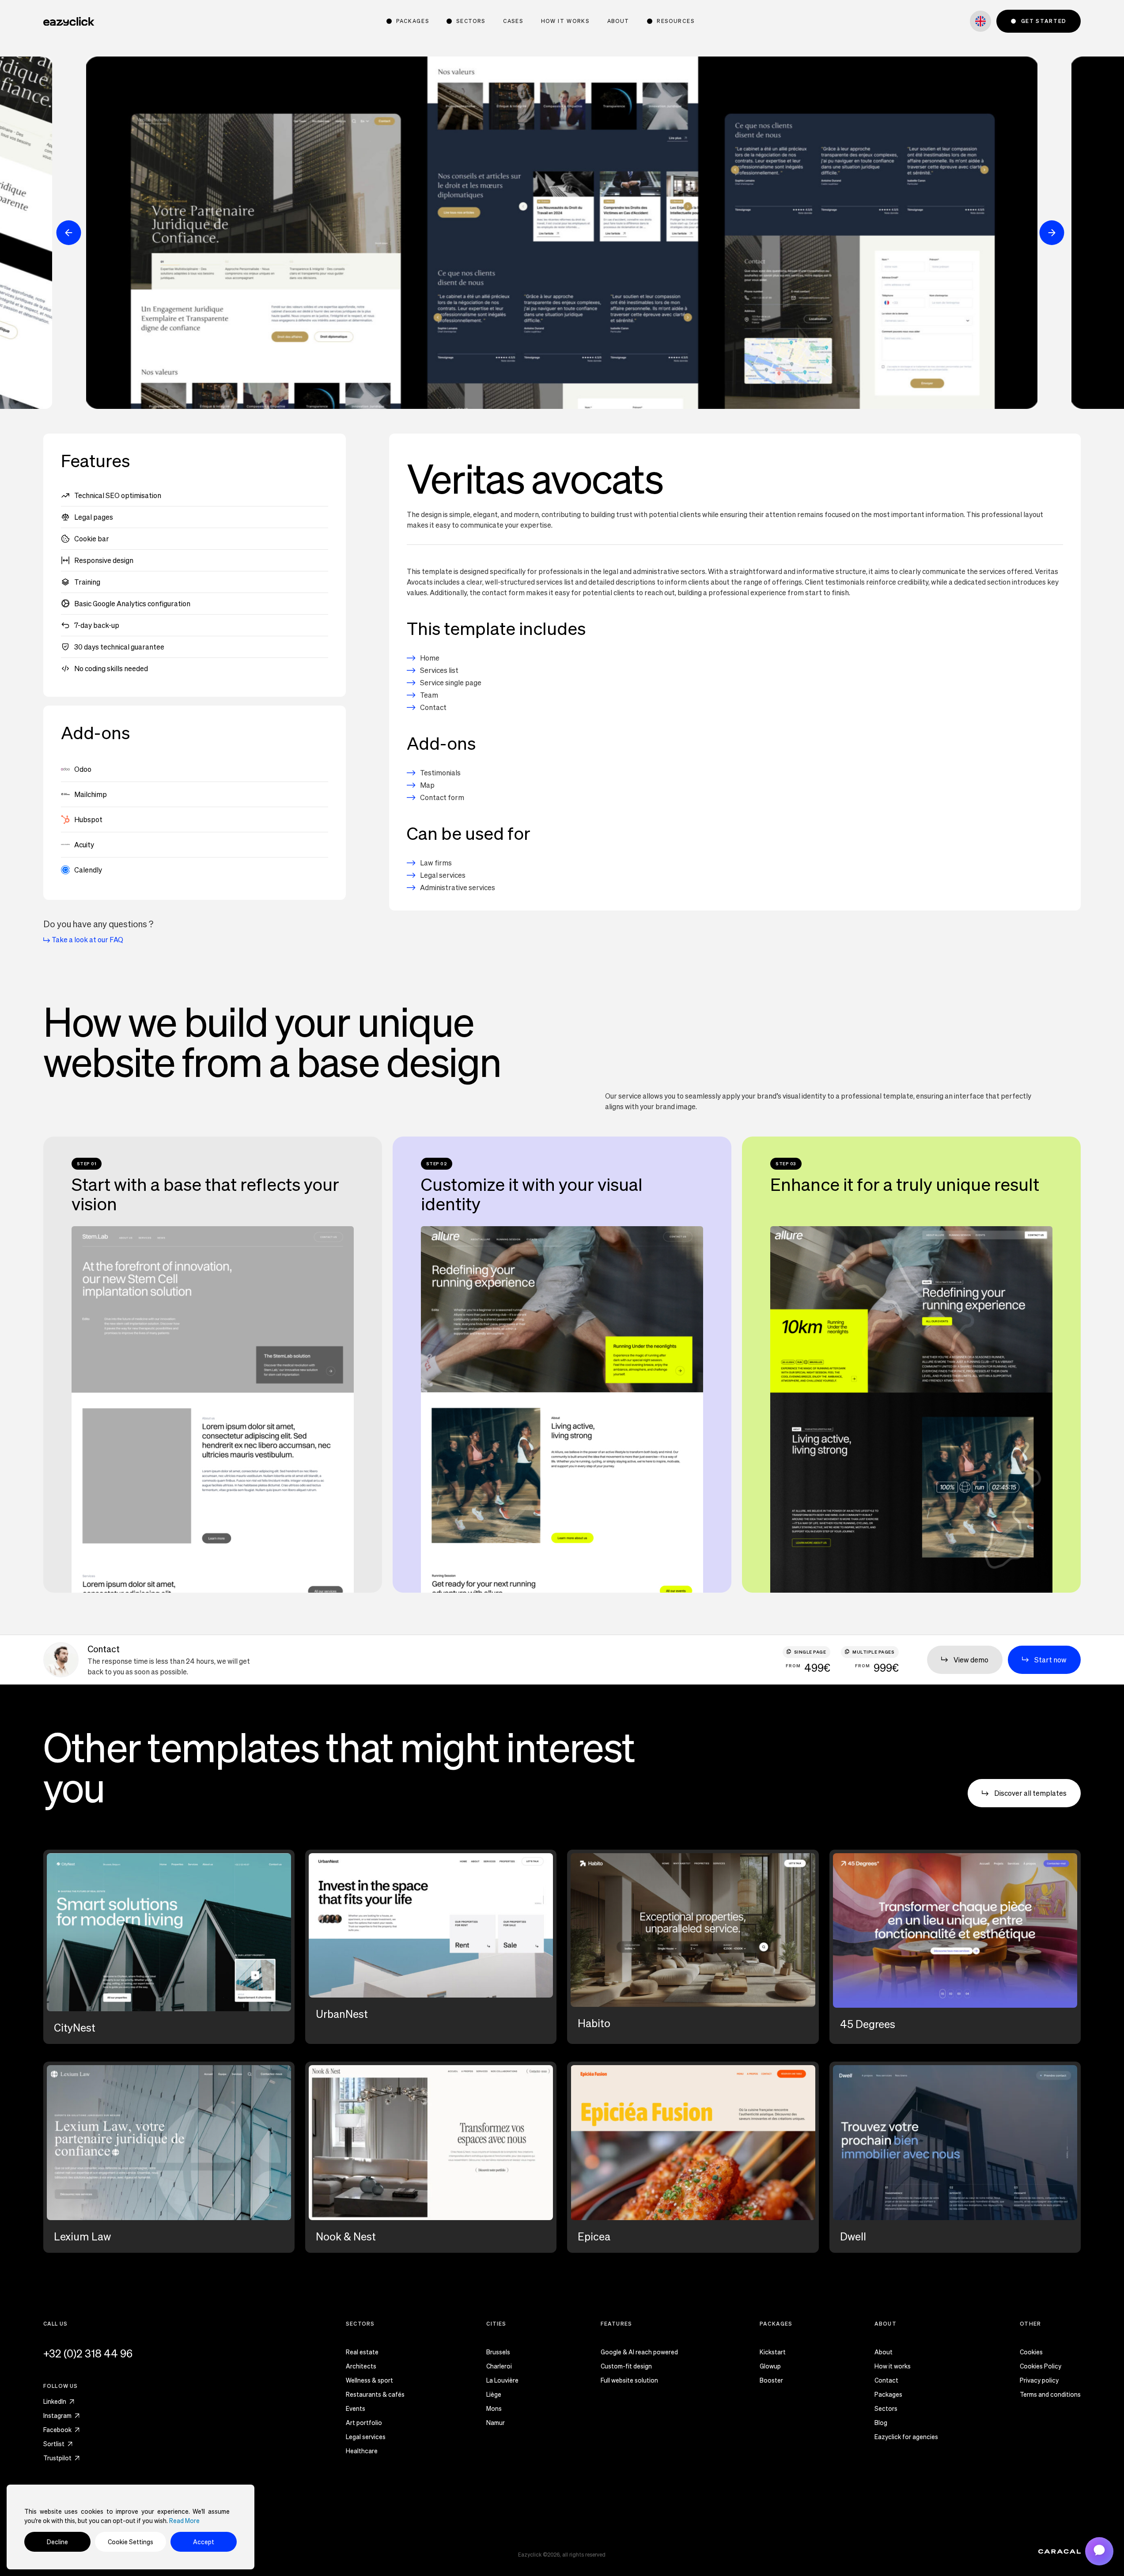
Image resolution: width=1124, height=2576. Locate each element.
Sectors (886, 2409)
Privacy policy (1039, 2381)
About (618, 21)
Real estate (362, 2353)
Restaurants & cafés (375, 2395)
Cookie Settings (131, 2542)
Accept (204, 2542)
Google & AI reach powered (639, 2353)
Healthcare (362, 2451)
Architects (361, 2367)
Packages (888, 2395)
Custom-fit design (626, 2367)
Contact (886, 2381)
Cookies (1031, 2353)
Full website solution (629, 2381)
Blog (881, 2423)
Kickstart (773, 2353)
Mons (494, 2409)
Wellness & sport (369, 2381)
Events (356, 2409)
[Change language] (980, 21)
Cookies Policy (1041, 2367)
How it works (565, 21)
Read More (184, 2521)
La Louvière (502, 2381)
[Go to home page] (69, 21)
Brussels (498, 2353)
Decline (57, 2542)
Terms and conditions (1050, 2395)
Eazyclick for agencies (906, 2437)
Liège (494, 2395)
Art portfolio (364, 2423)
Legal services (366, 2437)
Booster (771, 2381)
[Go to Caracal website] (1060, 2551)
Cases (513, 21)
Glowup (770, 2367)
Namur (496, 2423)
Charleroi (499, 2367)
